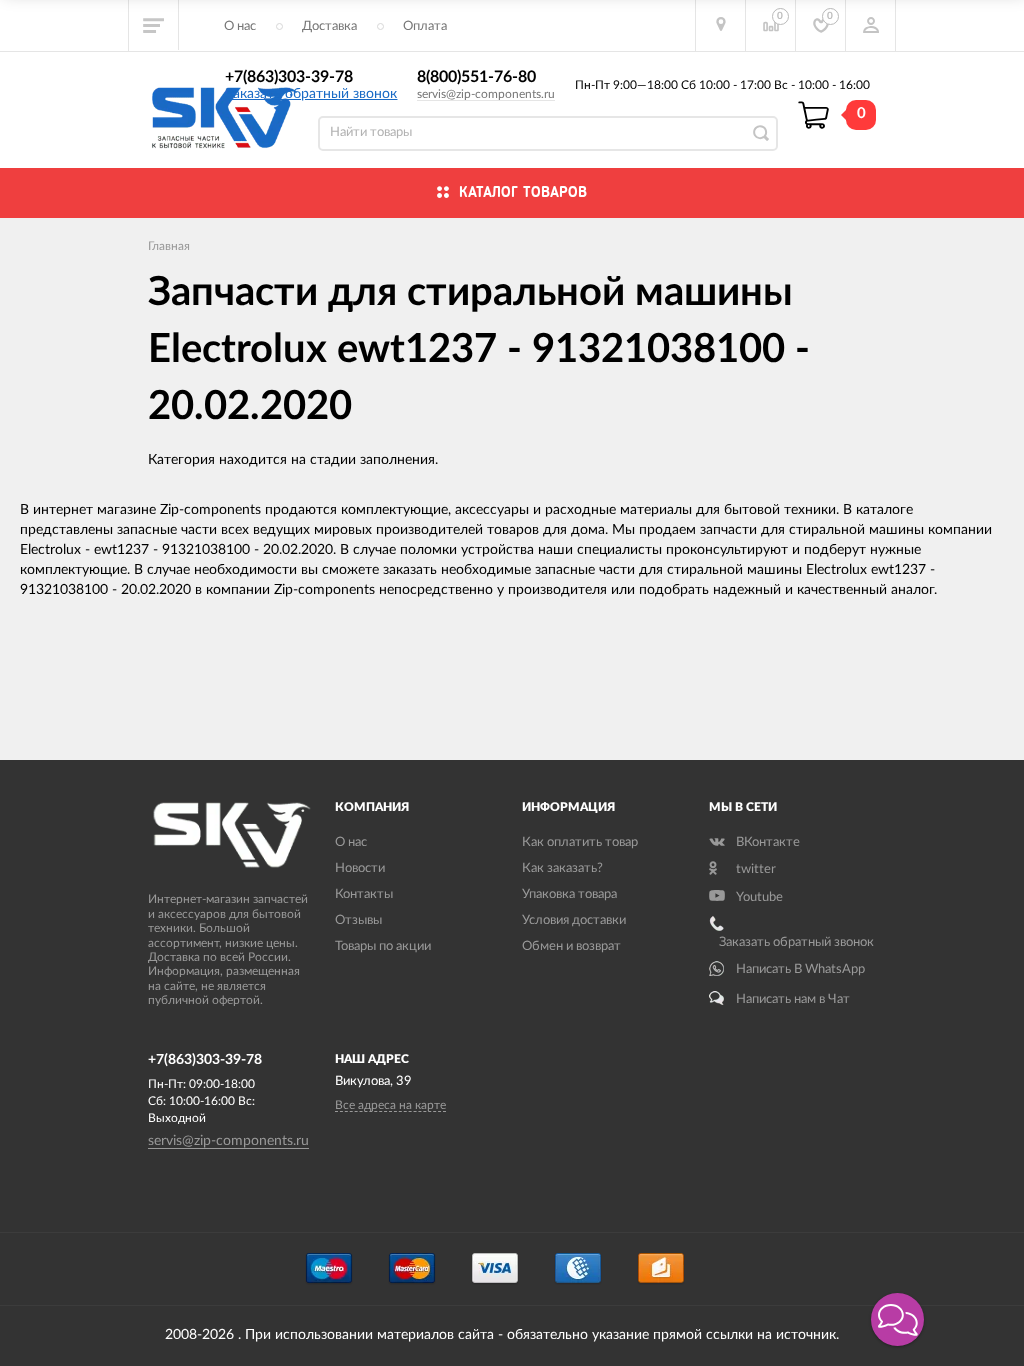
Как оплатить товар (580, 842)
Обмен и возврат (571, 946)
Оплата (425, 26)
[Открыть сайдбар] (154, 25)
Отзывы (358, 920)
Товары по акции (383, 946)
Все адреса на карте (390, 1105)
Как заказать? (562, 868)
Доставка (329, 26)
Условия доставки (574, 920)
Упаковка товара (569, 894)
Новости (360, 868)
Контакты (364, 894)
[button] (897, 1319)
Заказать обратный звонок (311, 94)
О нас (240, 26)
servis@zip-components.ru (486, 94)
